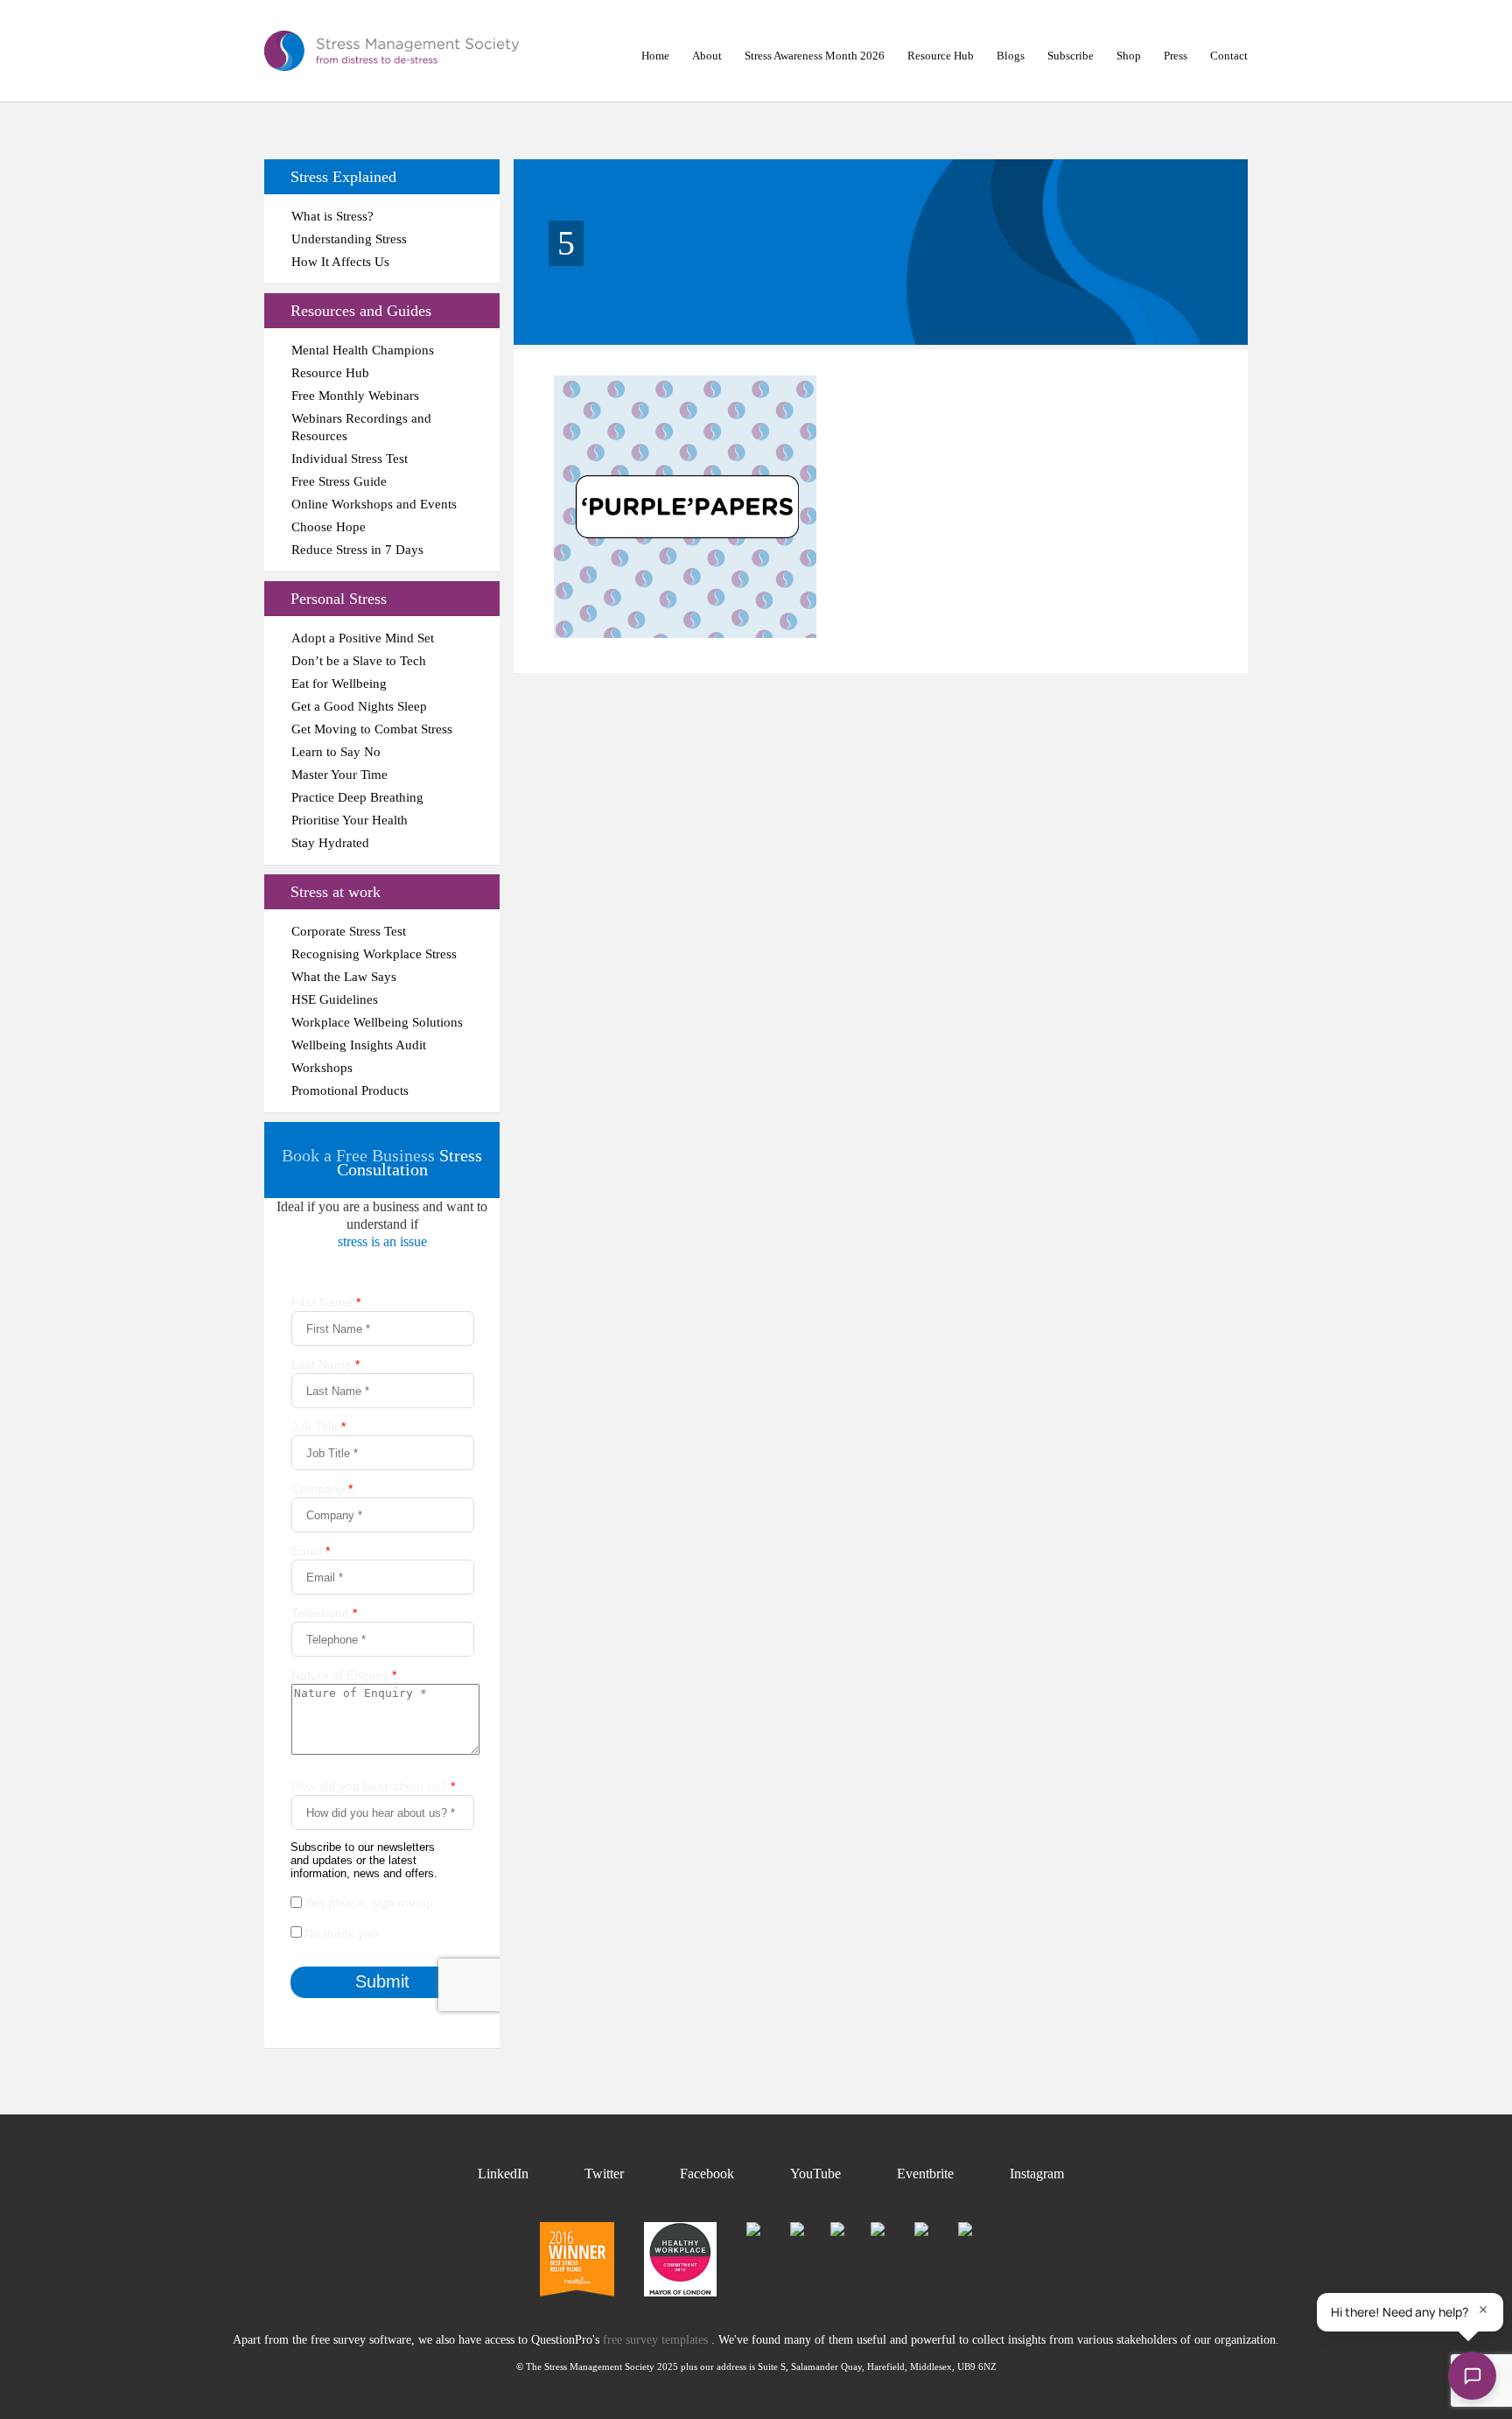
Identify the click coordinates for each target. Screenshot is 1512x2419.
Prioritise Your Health (350, 820)
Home (655, 56)
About (707, 56)
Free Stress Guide (339, 481)
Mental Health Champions (363, 350)
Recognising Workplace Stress (374, 954)
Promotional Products (350, 1090)
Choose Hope (329, 527)
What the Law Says (344, 977)
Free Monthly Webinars (355, 396)
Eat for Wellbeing (339, 684)
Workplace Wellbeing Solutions (377, 1022)
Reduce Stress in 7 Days (357, 550)
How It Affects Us (340, 262)
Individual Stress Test (350, 459)
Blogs (1011, 56)
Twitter (604, 2174)
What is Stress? (332, 216)
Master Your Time (339, 775)
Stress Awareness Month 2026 (815, 56)
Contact (1229, 56)
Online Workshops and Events (374, 504)
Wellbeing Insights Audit (359, 1045)
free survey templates (657, 2340)
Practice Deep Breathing (357, 797)
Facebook (707, 2174)
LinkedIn (503, 2174)
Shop (1129, 56)
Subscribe (1071, 56)
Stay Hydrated (330, 843)
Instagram (1037, 2174)
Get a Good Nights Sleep (359, 706)
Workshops (322, 1068)
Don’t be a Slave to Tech (359, 661)
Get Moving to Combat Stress (372, 729)
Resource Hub (941, 56)
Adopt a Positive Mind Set (363, 638)
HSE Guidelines (335, 999)
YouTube (815, 2174)
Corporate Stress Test (349, 931)
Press (1176, 56)
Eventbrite (925, 2174)
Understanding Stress (349, 239)
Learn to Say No (336, 752)
